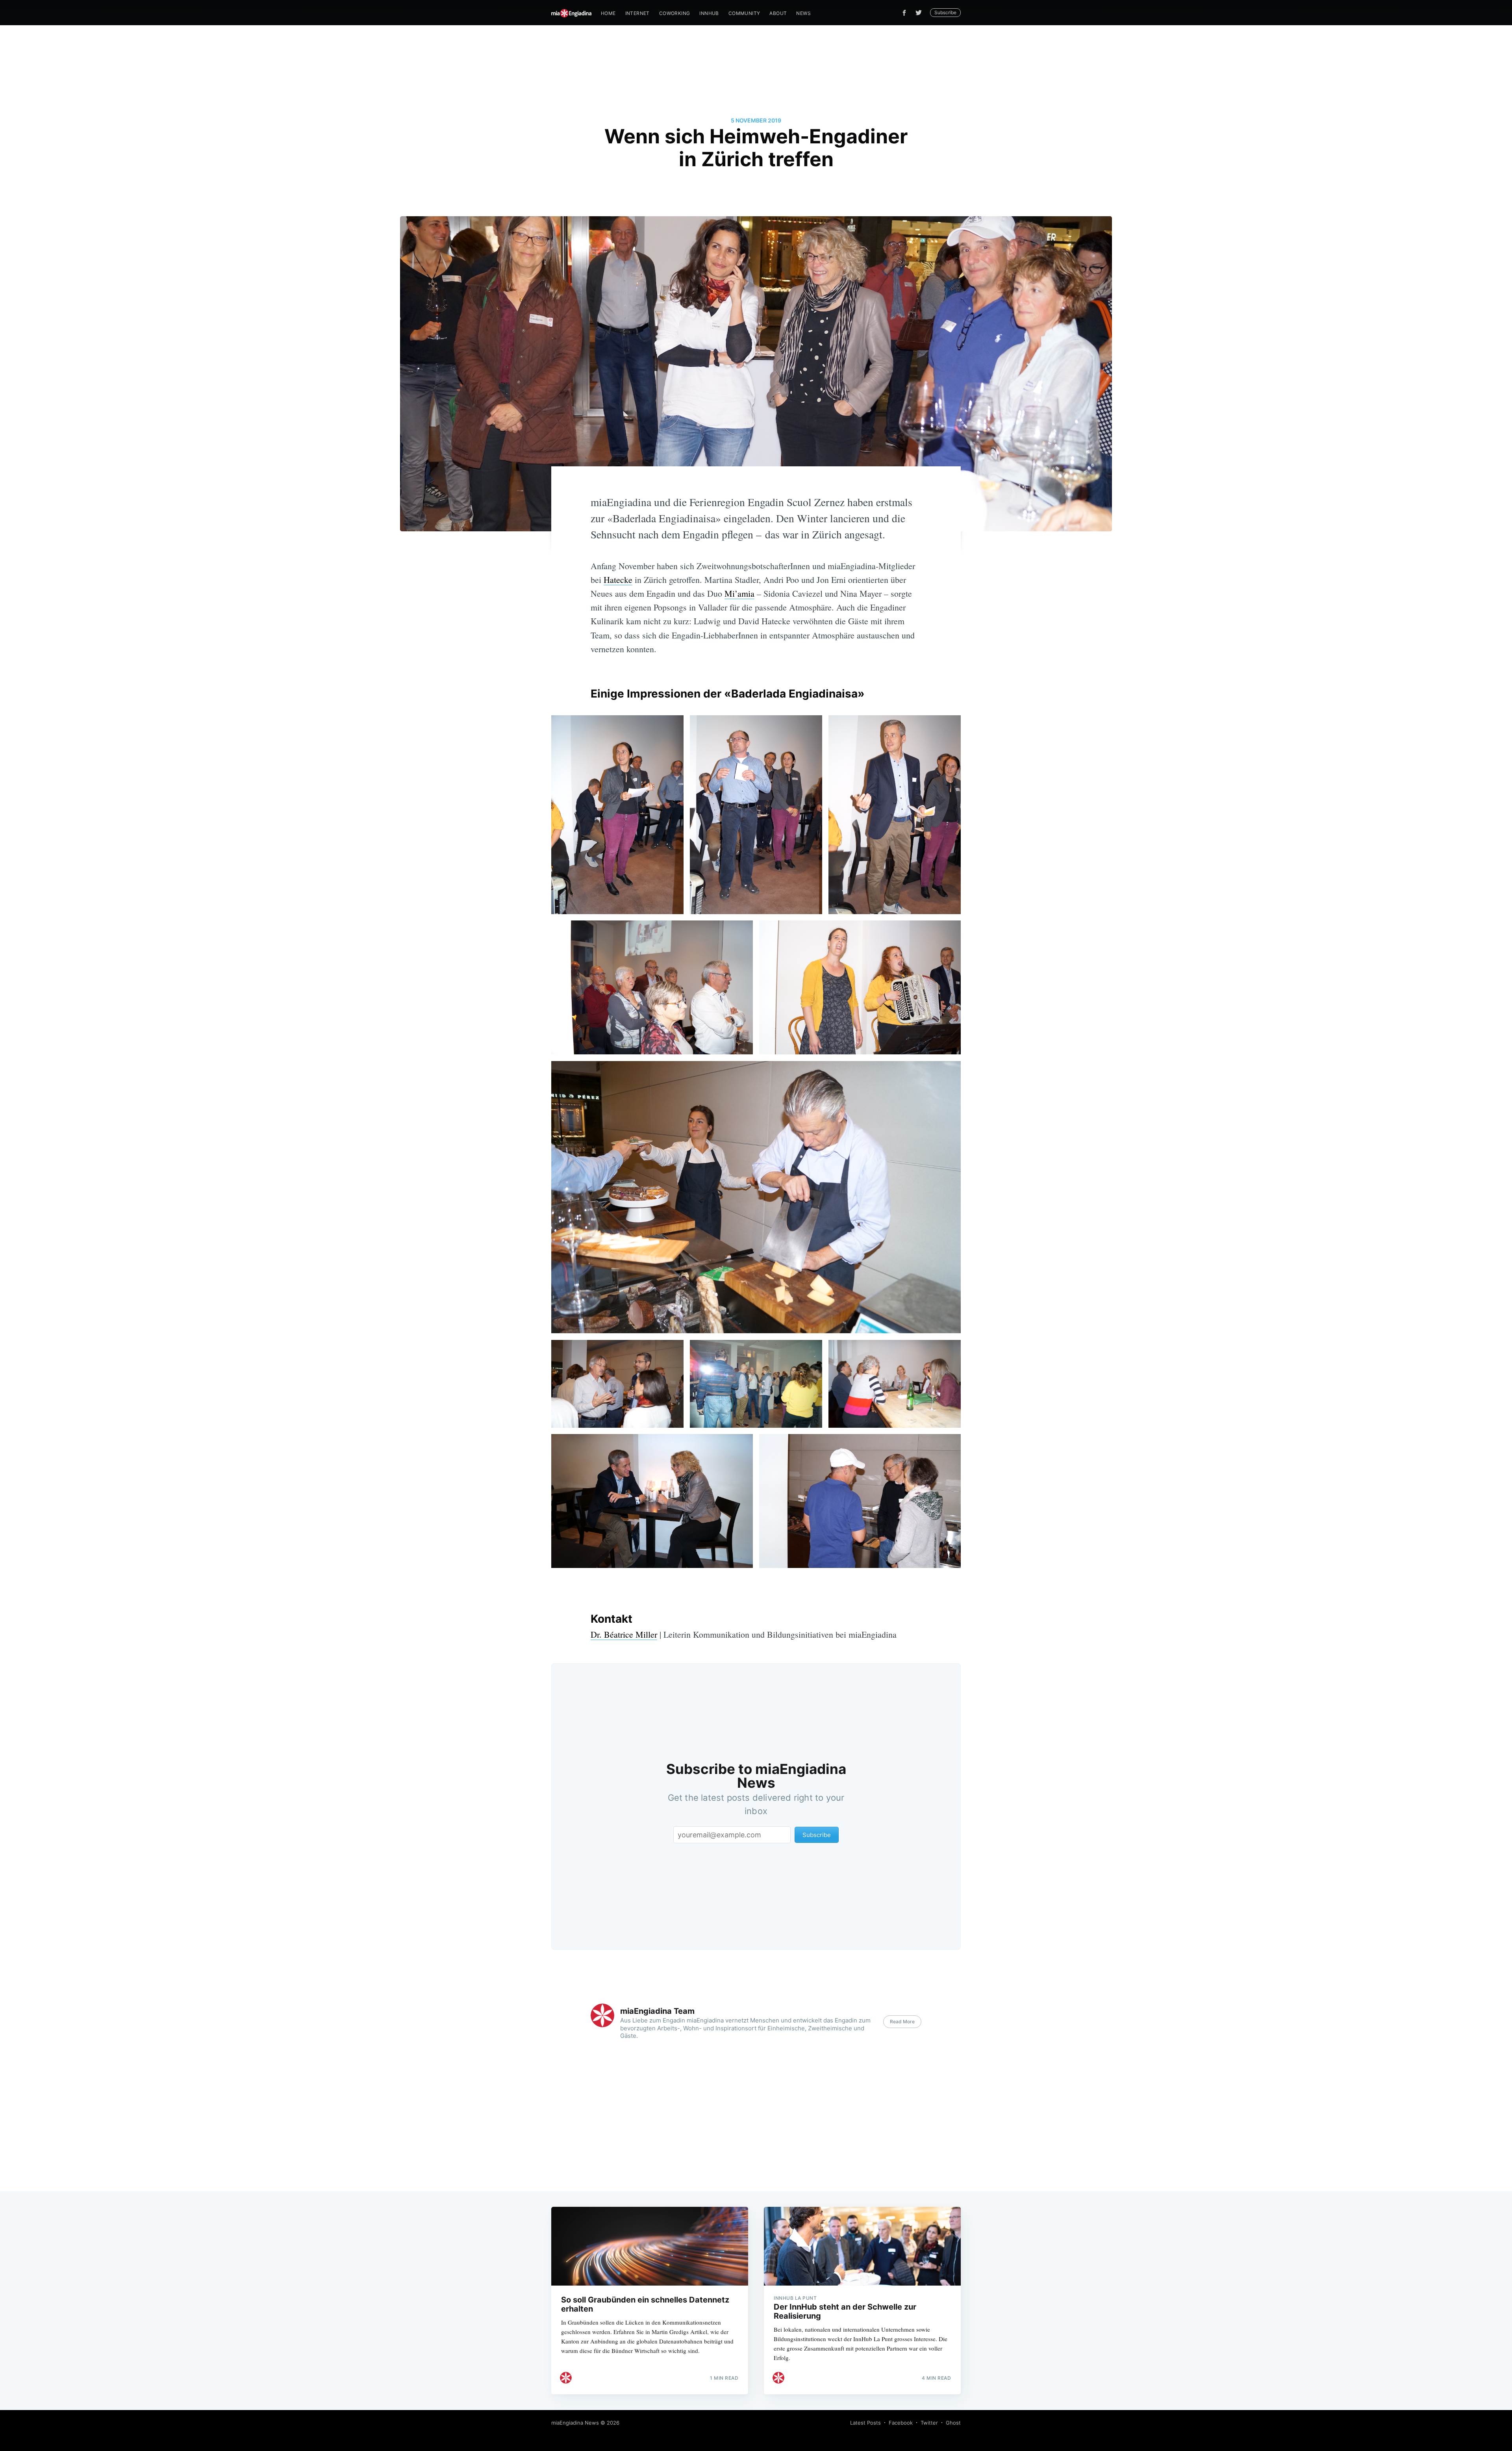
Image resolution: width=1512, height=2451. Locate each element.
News (803, 13)
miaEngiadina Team (657, 2011)
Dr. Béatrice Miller (624, 1634)
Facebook (901, 2423)
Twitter (929, 2423)
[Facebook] (904, 13)
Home (608, 13)
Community (744, 13)
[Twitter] (921, 13)
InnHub (709, 13)
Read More (902, 2021)
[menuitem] (608, 13)
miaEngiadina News (575, 2423)
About (778, 13)
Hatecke (618, 580)
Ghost (953, 2423)
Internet (637, 13)
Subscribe (945, 12)
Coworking (675, 13)
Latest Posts (865, 2423)
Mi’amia (739, 593)
